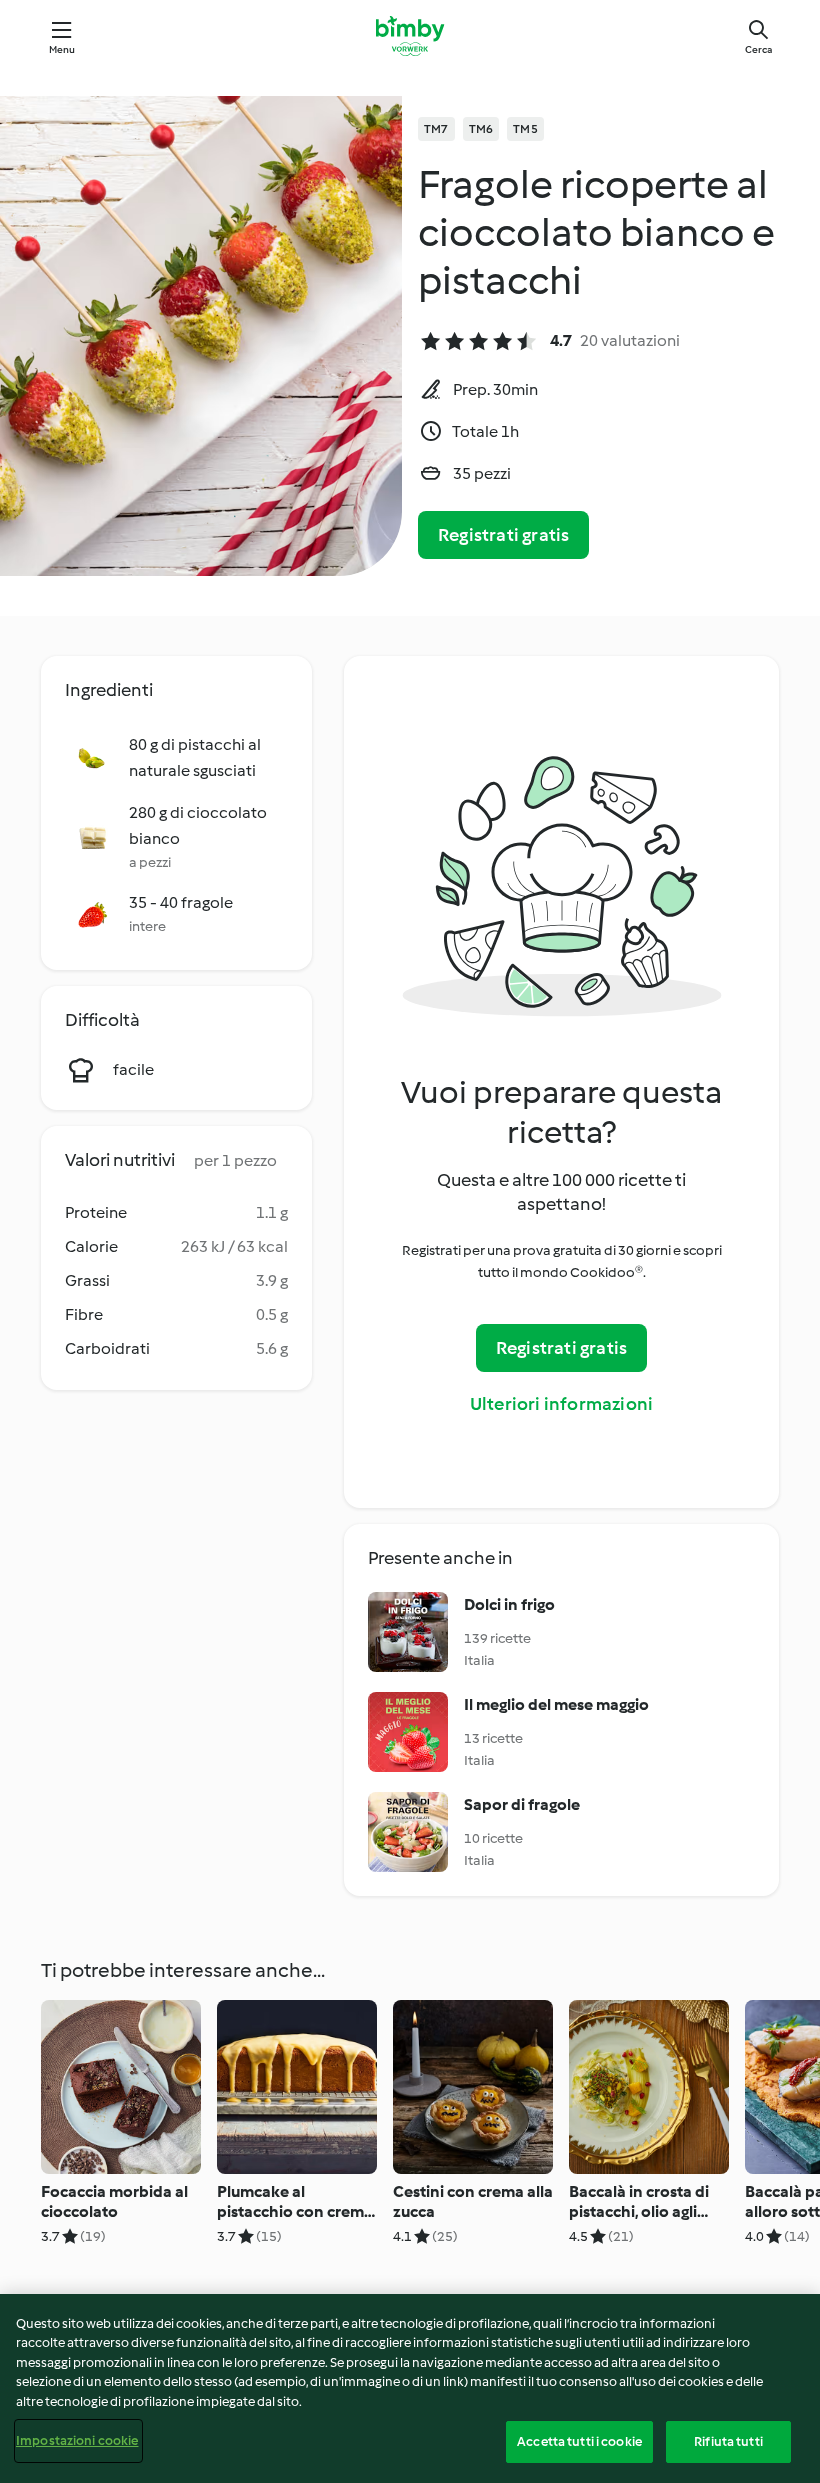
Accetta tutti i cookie (579, 2441)
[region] (410, 2388)
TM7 (436, 129)
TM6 (481, 129)
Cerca (758, 49)
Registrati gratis (503, 535)
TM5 (525, 129)
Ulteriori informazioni (561, 1404)
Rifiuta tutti (728, 2441)
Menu (62, 49)
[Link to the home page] (409, 36)
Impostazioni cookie (77, 2440)
